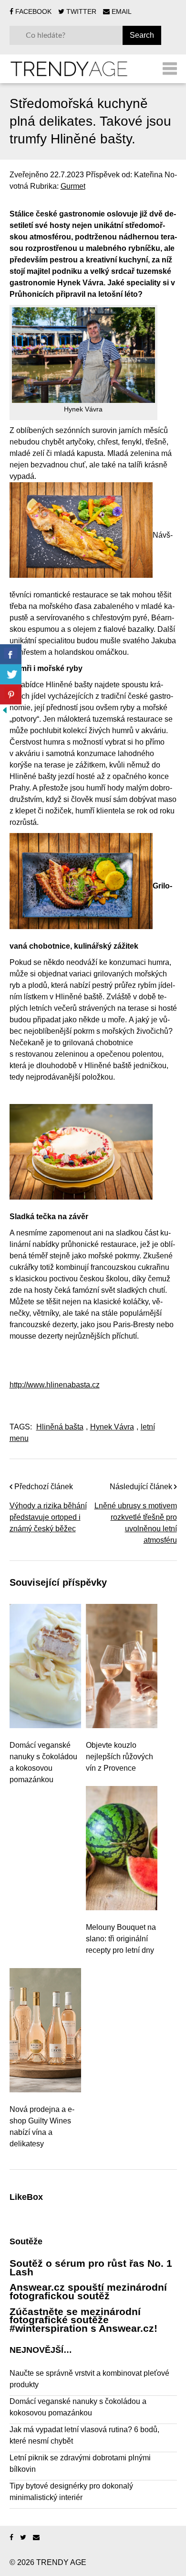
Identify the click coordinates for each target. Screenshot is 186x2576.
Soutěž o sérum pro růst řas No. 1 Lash (91, 2268)
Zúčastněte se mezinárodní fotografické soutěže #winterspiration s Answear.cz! (83, 2320)
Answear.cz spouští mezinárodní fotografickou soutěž (88, 2291)
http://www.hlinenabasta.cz (55, 1385)
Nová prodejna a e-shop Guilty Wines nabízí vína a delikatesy (42, 2127)
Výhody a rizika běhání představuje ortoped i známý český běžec (48, 1517)
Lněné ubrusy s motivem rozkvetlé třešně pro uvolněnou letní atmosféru (136, 1523)
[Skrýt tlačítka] (5, 710)
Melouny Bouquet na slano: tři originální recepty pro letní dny (121, 1939)
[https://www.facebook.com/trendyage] (11, 2538)
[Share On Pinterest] (11, 694)
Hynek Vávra (112, 1427)
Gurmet (73, 186)
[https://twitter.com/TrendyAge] (23, 2538)
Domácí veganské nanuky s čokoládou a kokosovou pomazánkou (43, 1762)
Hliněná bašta (60, 1427)
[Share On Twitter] (11, 674)
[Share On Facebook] (11, 654)
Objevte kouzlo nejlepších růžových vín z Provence (119, 1757)
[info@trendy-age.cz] (36, 2538)
